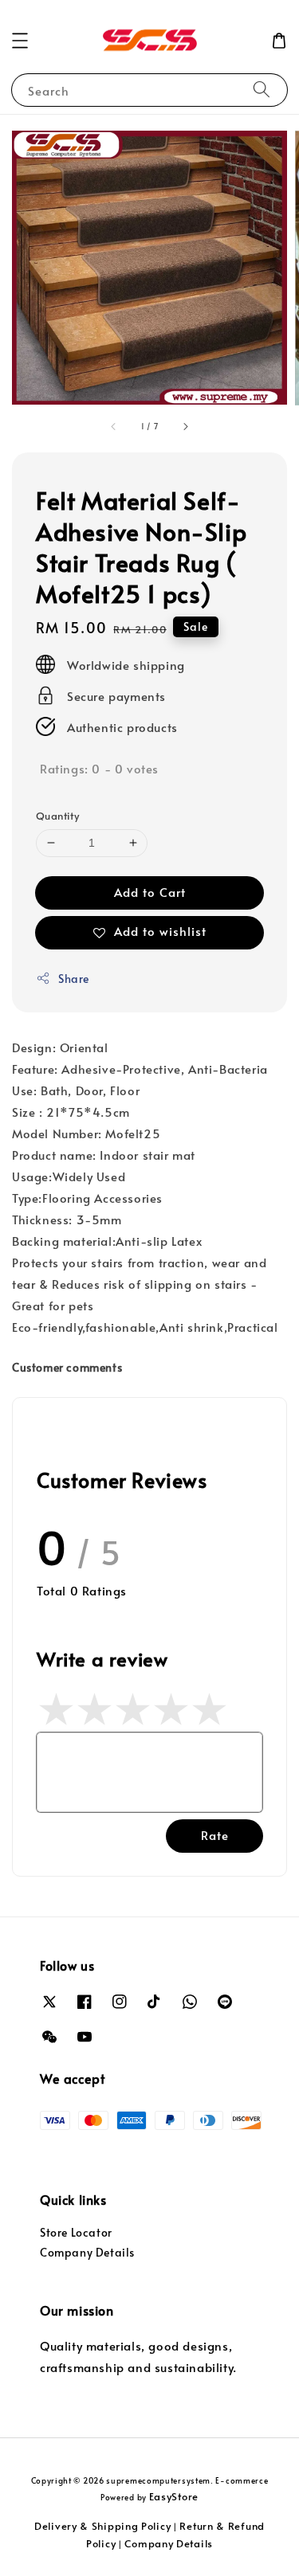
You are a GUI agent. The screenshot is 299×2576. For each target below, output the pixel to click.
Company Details (87, 2252)
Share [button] (74, 979)
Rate (215, 1835)
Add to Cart (150, 892)
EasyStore (174, 2496)
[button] (20, 41)
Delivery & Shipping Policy (102, 2526)
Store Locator (76, 2232)
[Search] (262, 90)
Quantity (57, 816)
